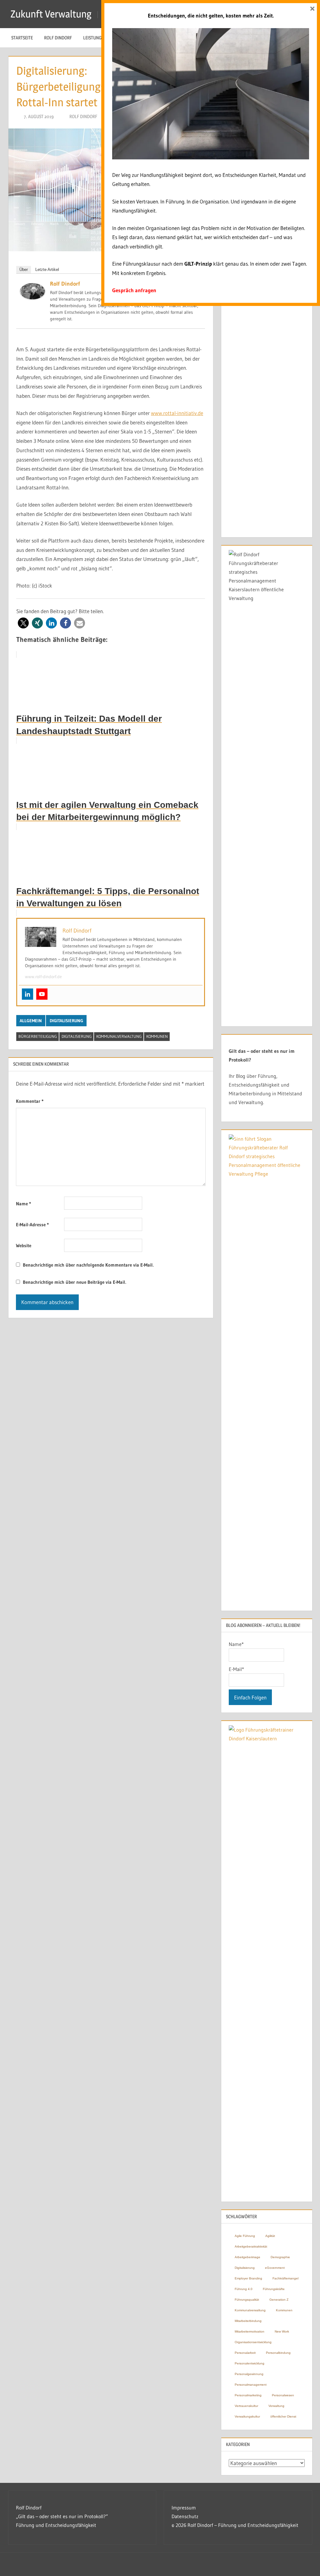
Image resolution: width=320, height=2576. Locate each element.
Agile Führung (245, 2236)
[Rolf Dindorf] (32, 297)
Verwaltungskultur (247, 2416)
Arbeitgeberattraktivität (251, 2246)
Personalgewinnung (249, 2374)
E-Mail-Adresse (32, 1225)
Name (23, 1204)
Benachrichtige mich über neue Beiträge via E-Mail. (75, 1282)
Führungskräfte (274, 2289)
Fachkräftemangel (285, 2278)
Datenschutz (185, 2516)
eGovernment (275, 2268)
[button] (23, 623)
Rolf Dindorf (58, 38)
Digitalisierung (66, 1021)
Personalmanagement (251, 2385)
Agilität (270, 2236)
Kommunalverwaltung (119, 1036)
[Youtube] (42, 994)
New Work (282, 2331)
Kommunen (157, 1036)
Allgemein (31, 1021)
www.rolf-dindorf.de (43, 977)
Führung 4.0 (244, 2289)
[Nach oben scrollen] (305, 2561)
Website (24, 1245)
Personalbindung (278, 2353)
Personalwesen (283, 2395)
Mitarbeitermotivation (250, 2331)
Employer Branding (248, 2278)
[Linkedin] (27, 994)
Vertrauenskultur (246, 2406)
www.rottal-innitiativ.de (177, 413)
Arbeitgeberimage (247, 2257)
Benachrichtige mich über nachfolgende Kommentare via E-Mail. (88, 1265)
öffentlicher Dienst (283, 2416)
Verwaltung (276, 2406)
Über (24, 270)
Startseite (22, 38)
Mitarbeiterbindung (248, 2321)
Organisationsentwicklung (253, 2342)
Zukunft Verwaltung (51, 14)
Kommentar (30, 1101)
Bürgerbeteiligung (38, 1036)
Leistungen (95, 38)
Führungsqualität (247, 2300)
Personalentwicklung (250, 2363)
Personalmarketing (248, 2395)
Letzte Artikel (47, 270)
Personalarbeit (245, 2353)
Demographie (280, 2257)
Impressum (184, 2508)
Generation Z (279, 2300)
